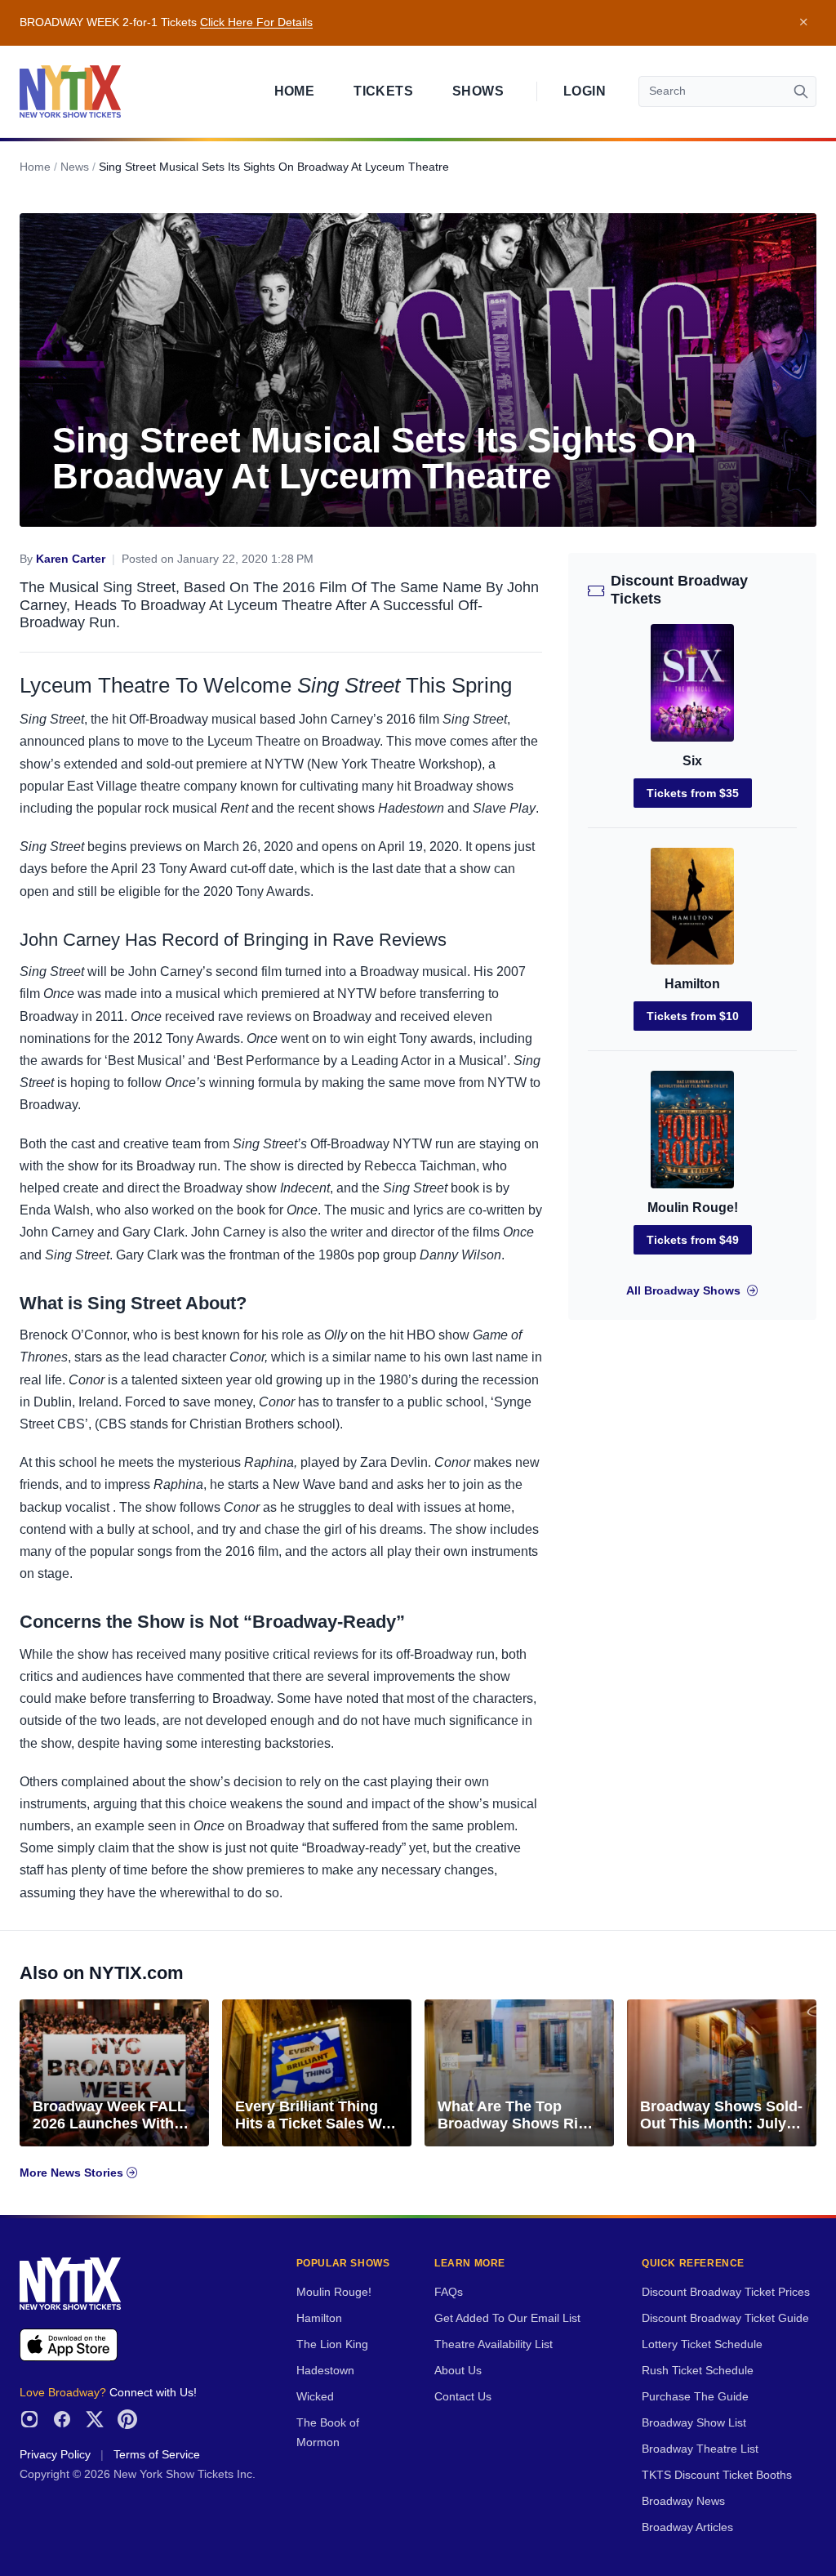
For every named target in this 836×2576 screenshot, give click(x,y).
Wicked (315, 2397)
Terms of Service (157, 2455)
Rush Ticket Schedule (698, 2371)
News (75, 167)
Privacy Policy (55, 2455)
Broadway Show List (694, 2423)
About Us (458, 2371)
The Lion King (332, 2344)
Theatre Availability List (494, 2344)
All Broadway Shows (683, 1291)
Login (585, 91)
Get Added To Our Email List (507, 2318)
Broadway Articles (687, 2527)
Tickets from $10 (693, 1016)
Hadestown (325, 2371)
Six (692, 761)
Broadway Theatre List (700, 2449)
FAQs (449, 2292)
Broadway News (683, 2501)
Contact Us (463, 2397)
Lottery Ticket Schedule (702, 2344)
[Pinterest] (127, 2419)
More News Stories (73, 2173)
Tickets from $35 (693, 793)
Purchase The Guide (695, 2397)
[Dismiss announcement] (803, 23)
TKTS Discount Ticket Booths (717, 2475)
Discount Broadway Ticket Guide (725, 2318)
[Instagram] (29, 2419)
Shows (478, 91)
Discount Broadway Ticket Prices (726, 2292)
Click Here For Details (256, 22)
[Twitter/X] (95, 2419)
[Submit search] (801, 91)
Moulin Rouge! (693, 1208)
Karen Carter (71, 559)
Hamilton (692, 984)
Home (295, 91)
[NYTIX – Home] (70, 91)
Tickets (383, 91)
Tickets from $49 (693, 1240)
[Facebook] (62, 2419)
